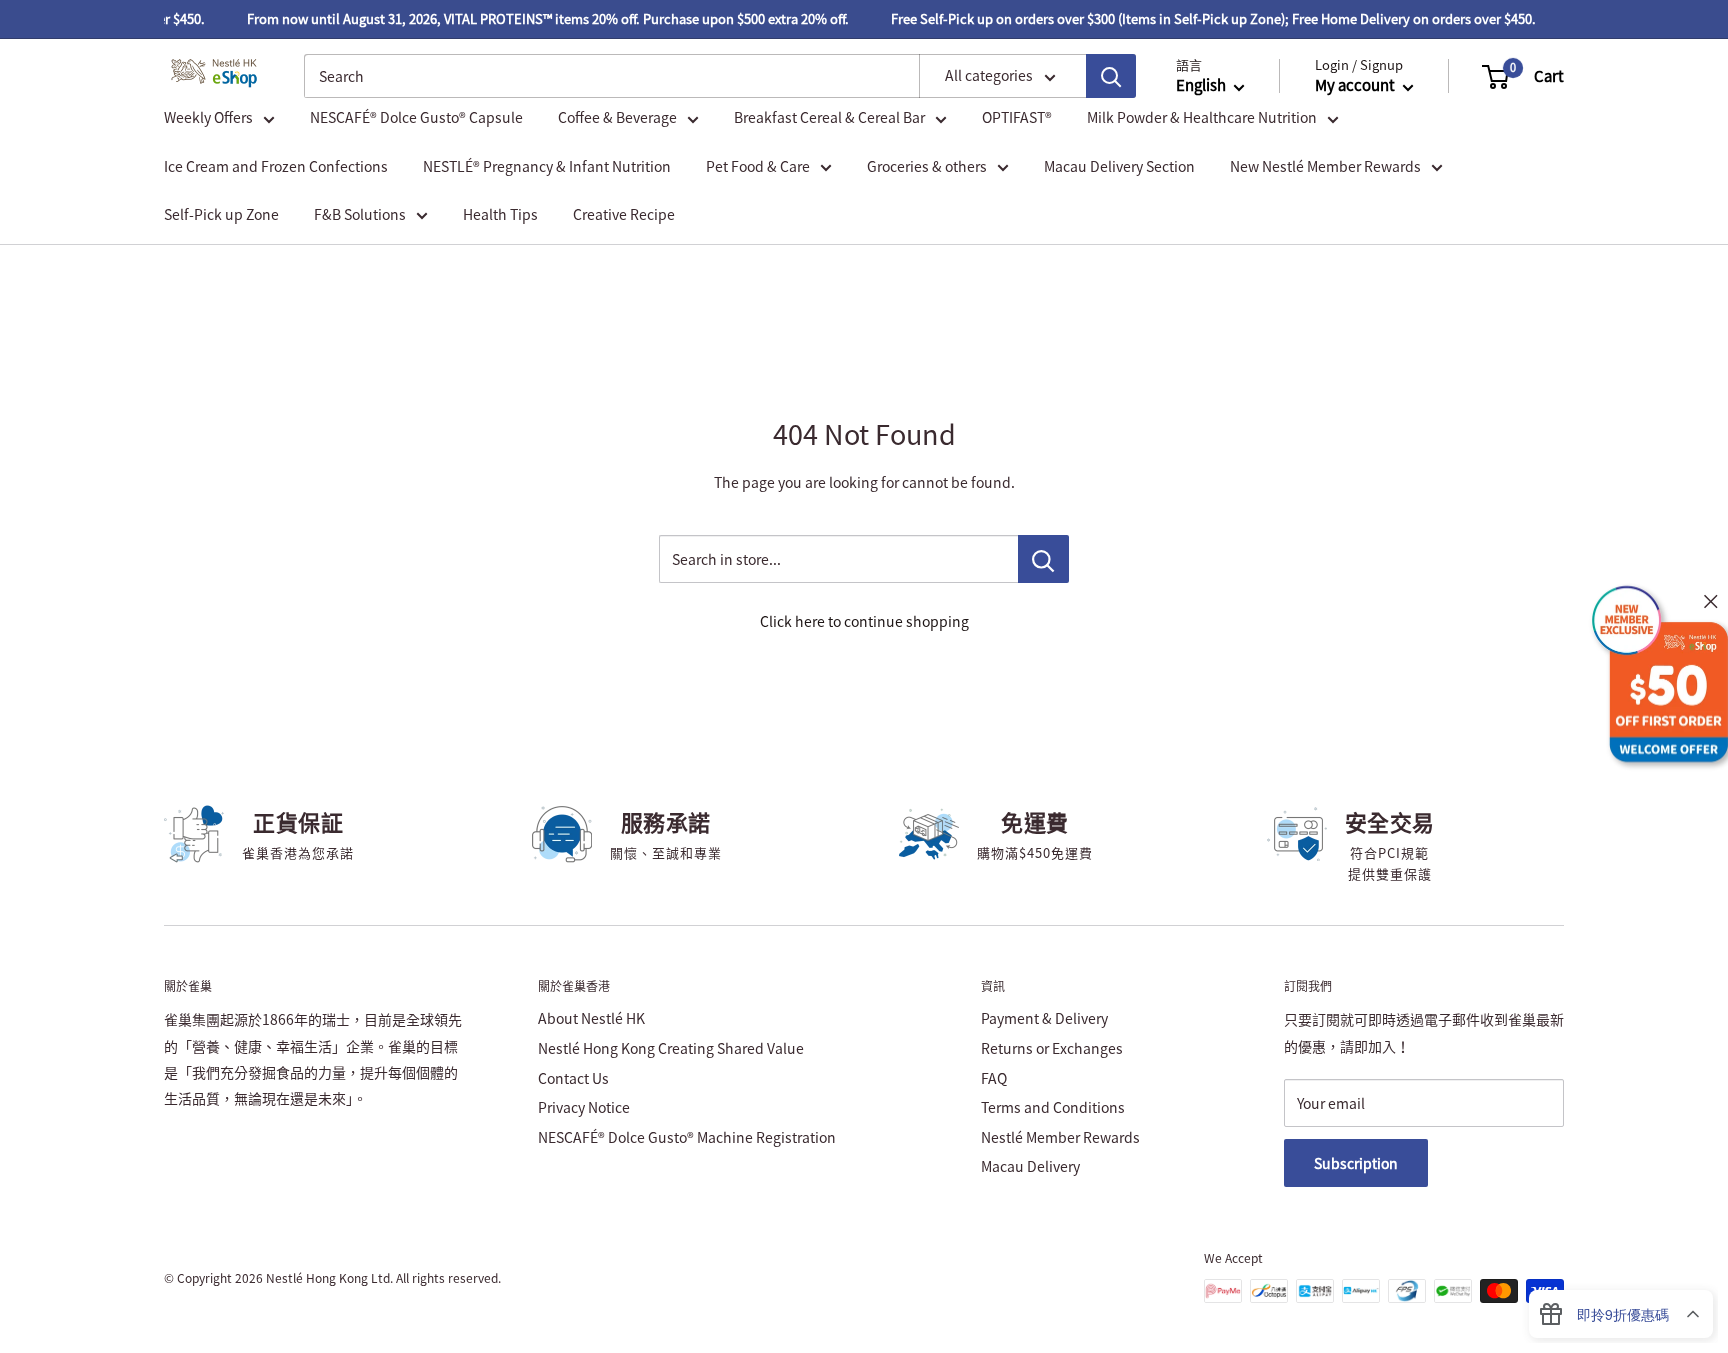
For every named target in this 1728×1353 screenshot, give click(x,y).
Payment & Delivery (1044, 1018)
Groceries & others (927, 166)
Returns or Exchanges (1052, 1048)
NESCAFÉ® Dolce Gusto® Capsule (416, 118)
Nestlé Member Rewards (1060, 1137)
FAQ (994, 1078)
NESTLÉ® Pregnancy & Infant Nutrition (547, 166)
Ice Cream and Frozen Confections (276, 166)
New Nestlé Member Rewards (1325, 166)
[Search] (1111, 76)
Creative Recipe (624, 214)
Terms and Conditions (1053, 1107)
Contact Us (573, 1078)
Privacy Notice (584, 1107)
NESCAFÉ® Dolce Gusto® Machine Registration (687, 1137)
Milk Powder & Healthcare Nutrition (1202, 118)
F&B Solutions (360, 214)
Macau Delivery (1030, 1166)
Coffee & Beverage (617, 118)
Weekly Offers (208, 118)
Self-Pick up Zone (221, 214)
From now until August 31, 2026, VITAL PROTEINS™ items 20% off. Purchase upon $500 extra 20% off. (537, 18)
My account (1356, 86)
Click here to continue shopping (864, 621)
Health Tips (500, 214)
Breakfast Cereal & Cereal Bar (829, 118)
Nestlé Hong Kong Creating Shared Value (671, 1048)
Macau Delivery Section (1119, 166)
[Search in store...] (1043, 559)
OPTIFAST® (1017, 118)
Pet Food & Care (758, 166)
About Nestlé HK (591, 1018)
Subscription (1356, 1163)
